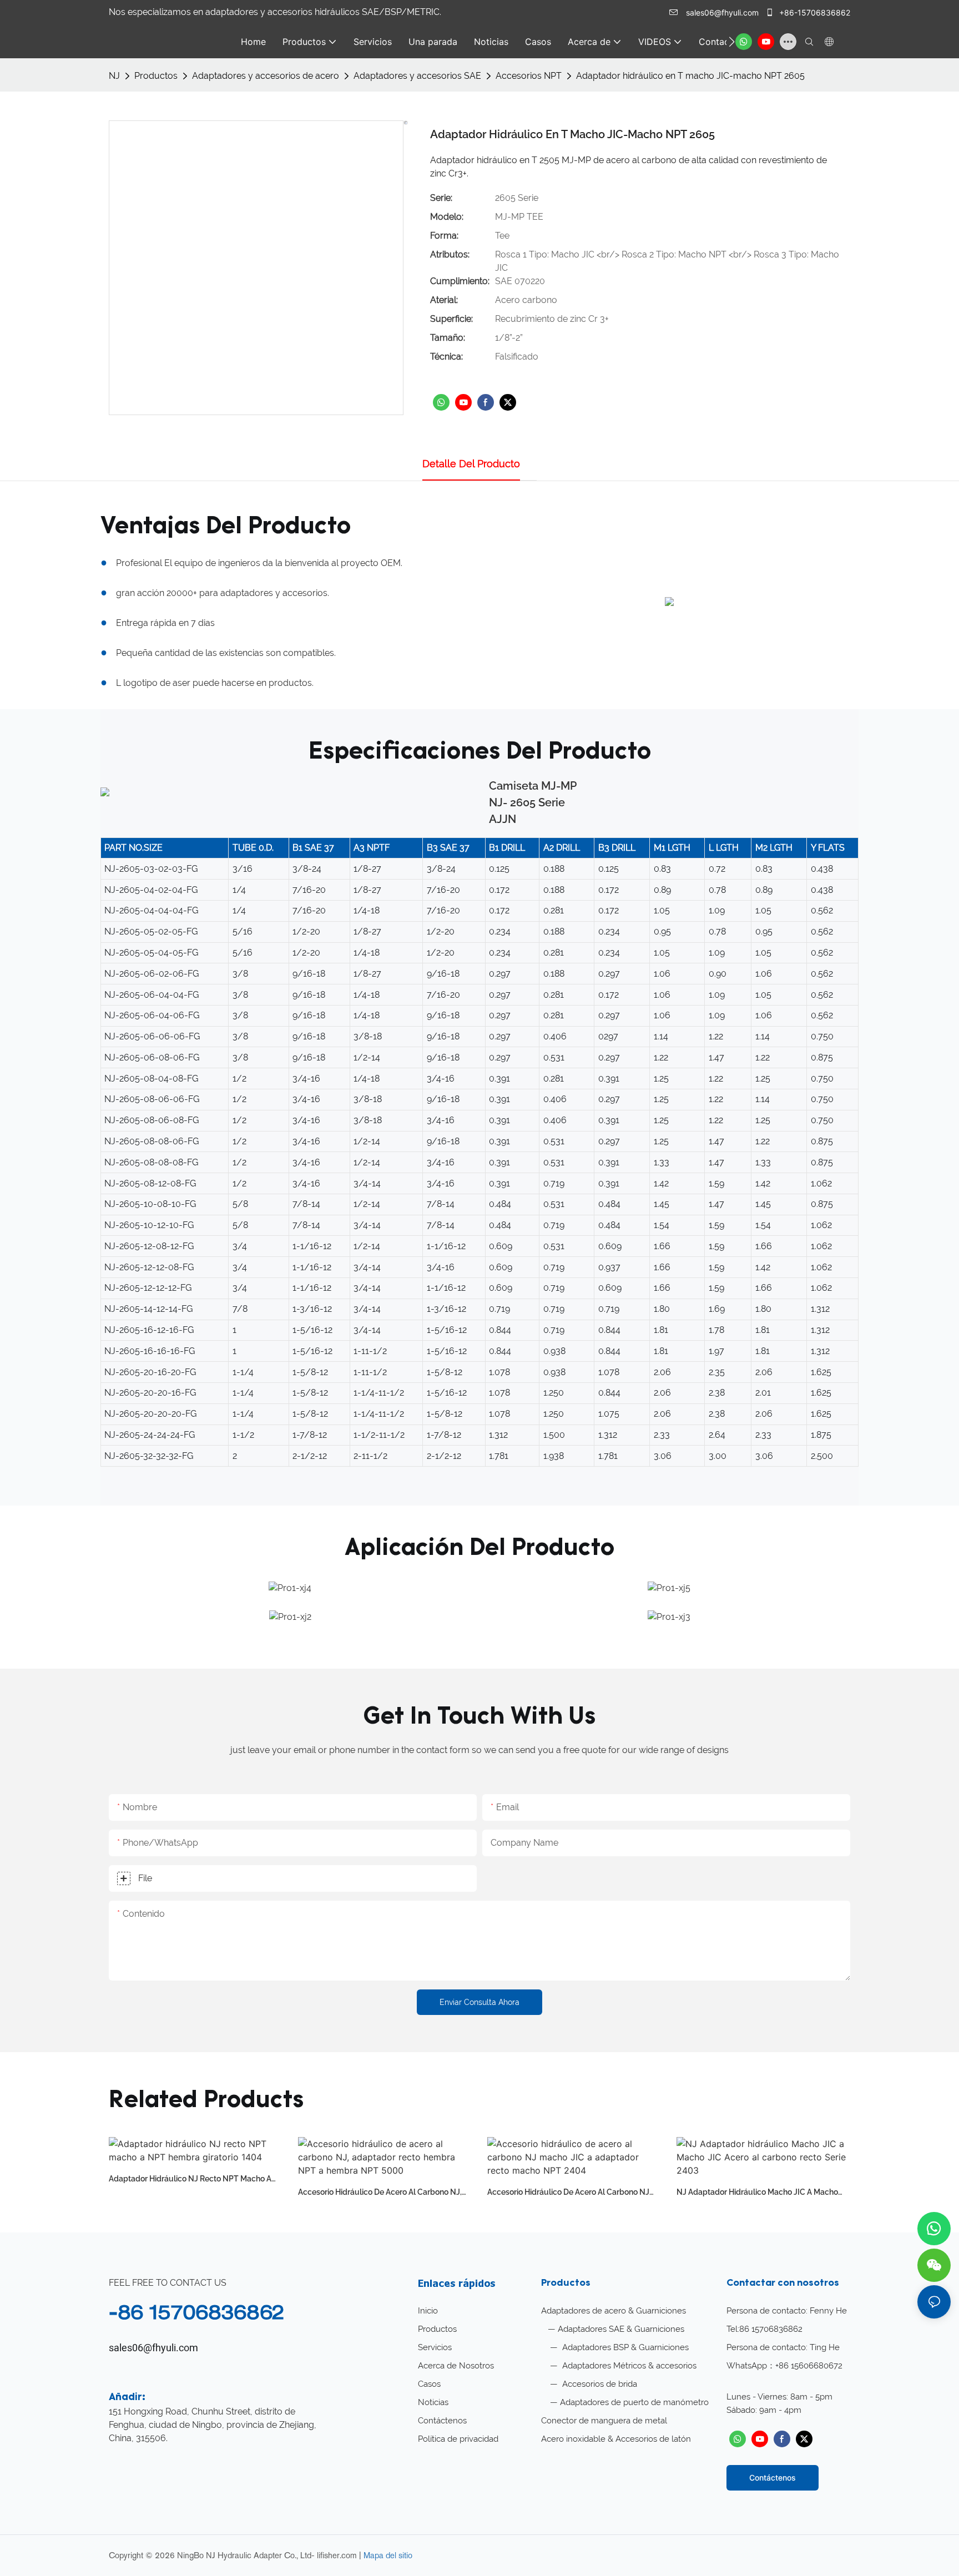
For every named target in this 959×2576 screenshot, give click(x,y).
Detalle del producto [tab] (471, 464)
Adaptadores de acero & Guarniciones (614, 2311)
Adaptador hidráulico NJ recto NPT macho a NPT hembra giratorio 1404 (190, 2180)
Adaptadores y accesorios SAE (417, 76)
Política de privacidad (458, 2439)
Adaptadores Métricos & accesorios (628, 2366)
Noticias (433, 2402)
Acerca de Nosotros (456, 2366)
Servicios (435, 2347)
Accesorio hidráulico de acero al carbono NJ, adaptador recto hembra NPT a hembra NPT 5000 (381, 2193)
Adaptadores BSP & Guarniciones (624, 2347)
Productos (156, 76)
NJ (114, 76)
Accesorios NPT (529, 76)
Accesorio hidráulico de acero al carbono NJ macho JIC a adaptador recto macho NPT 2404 (573, 2193)
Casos (429, 2384)
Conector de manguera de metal (604, 2421)
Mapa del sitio (388, 2555)
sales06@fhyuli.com (722, 12)
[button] (732, 42)
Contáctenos (442, 2421)
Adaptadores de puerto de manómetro (634, 2402)
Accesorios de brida (599, 2384)
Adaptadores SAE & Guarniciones (621, 2329)
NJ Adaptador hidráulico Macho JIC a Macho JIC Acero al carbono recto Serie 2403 (757, 2193)
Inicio (428, 2311)
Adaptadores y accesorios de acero (266, 76)
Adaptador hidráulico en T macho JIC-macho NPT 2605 (690, 76)
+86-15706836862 (814, 12)
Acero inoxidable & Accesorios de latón (616, 2439)
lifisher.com (338, 2555)
